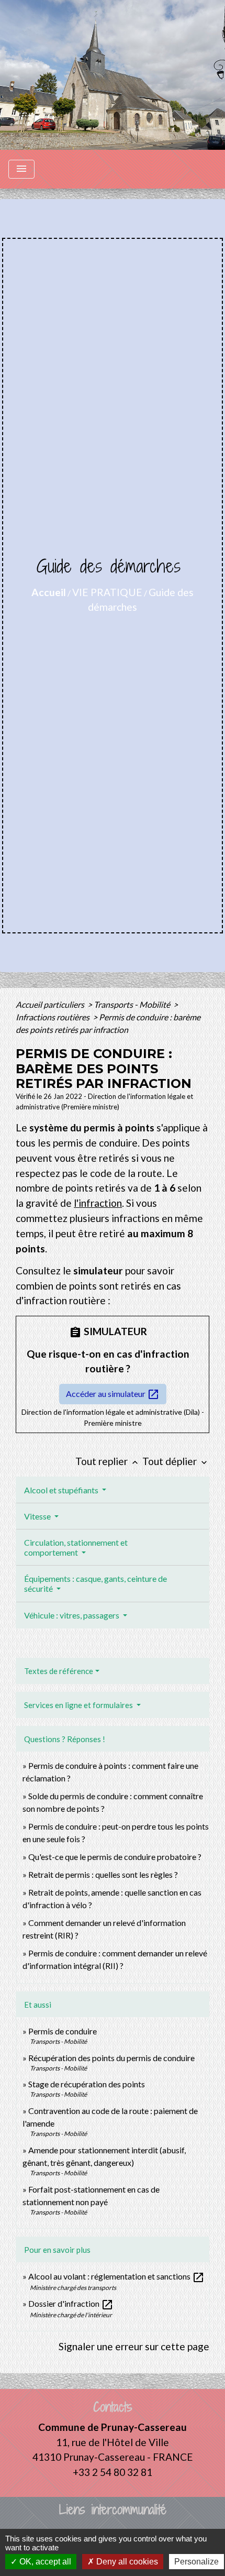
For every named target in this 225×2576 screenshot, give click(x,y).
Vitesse (38, 1516)
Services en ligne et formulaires (79, 1705)
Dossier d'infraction (71, 2303)
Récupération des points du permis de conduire (111, 2058)
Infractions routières (53, 1017)
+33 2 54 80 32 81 (113, 2472)
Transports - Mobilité (133, 1004)
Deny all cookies (126, 2562)
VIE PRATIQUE (107, 592)
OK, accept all (44, 2562)
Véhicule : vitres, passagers (72, 1615)
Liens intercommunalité (113, 2510)
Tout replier (108, 1461)
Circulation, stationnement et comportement (76, 1547)
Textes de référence (59, 1671)
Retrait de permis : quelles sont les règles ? (103, 1874)
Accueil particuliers (51, 1004)
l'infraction (98, 1203)
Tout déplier (176, 1461)
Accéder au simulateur (113, 1394)
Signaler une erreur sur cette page (134, 2346)
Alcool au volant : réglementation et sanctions (116, 2276)
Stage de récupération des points (87, 2084)
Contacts (113, 2407)
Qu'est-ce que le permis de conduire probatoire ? (115, 1857)
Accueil (49, 592)
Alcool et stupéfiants (62, 1490)
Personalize (196, 2562)
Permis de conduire (63, 2031)
